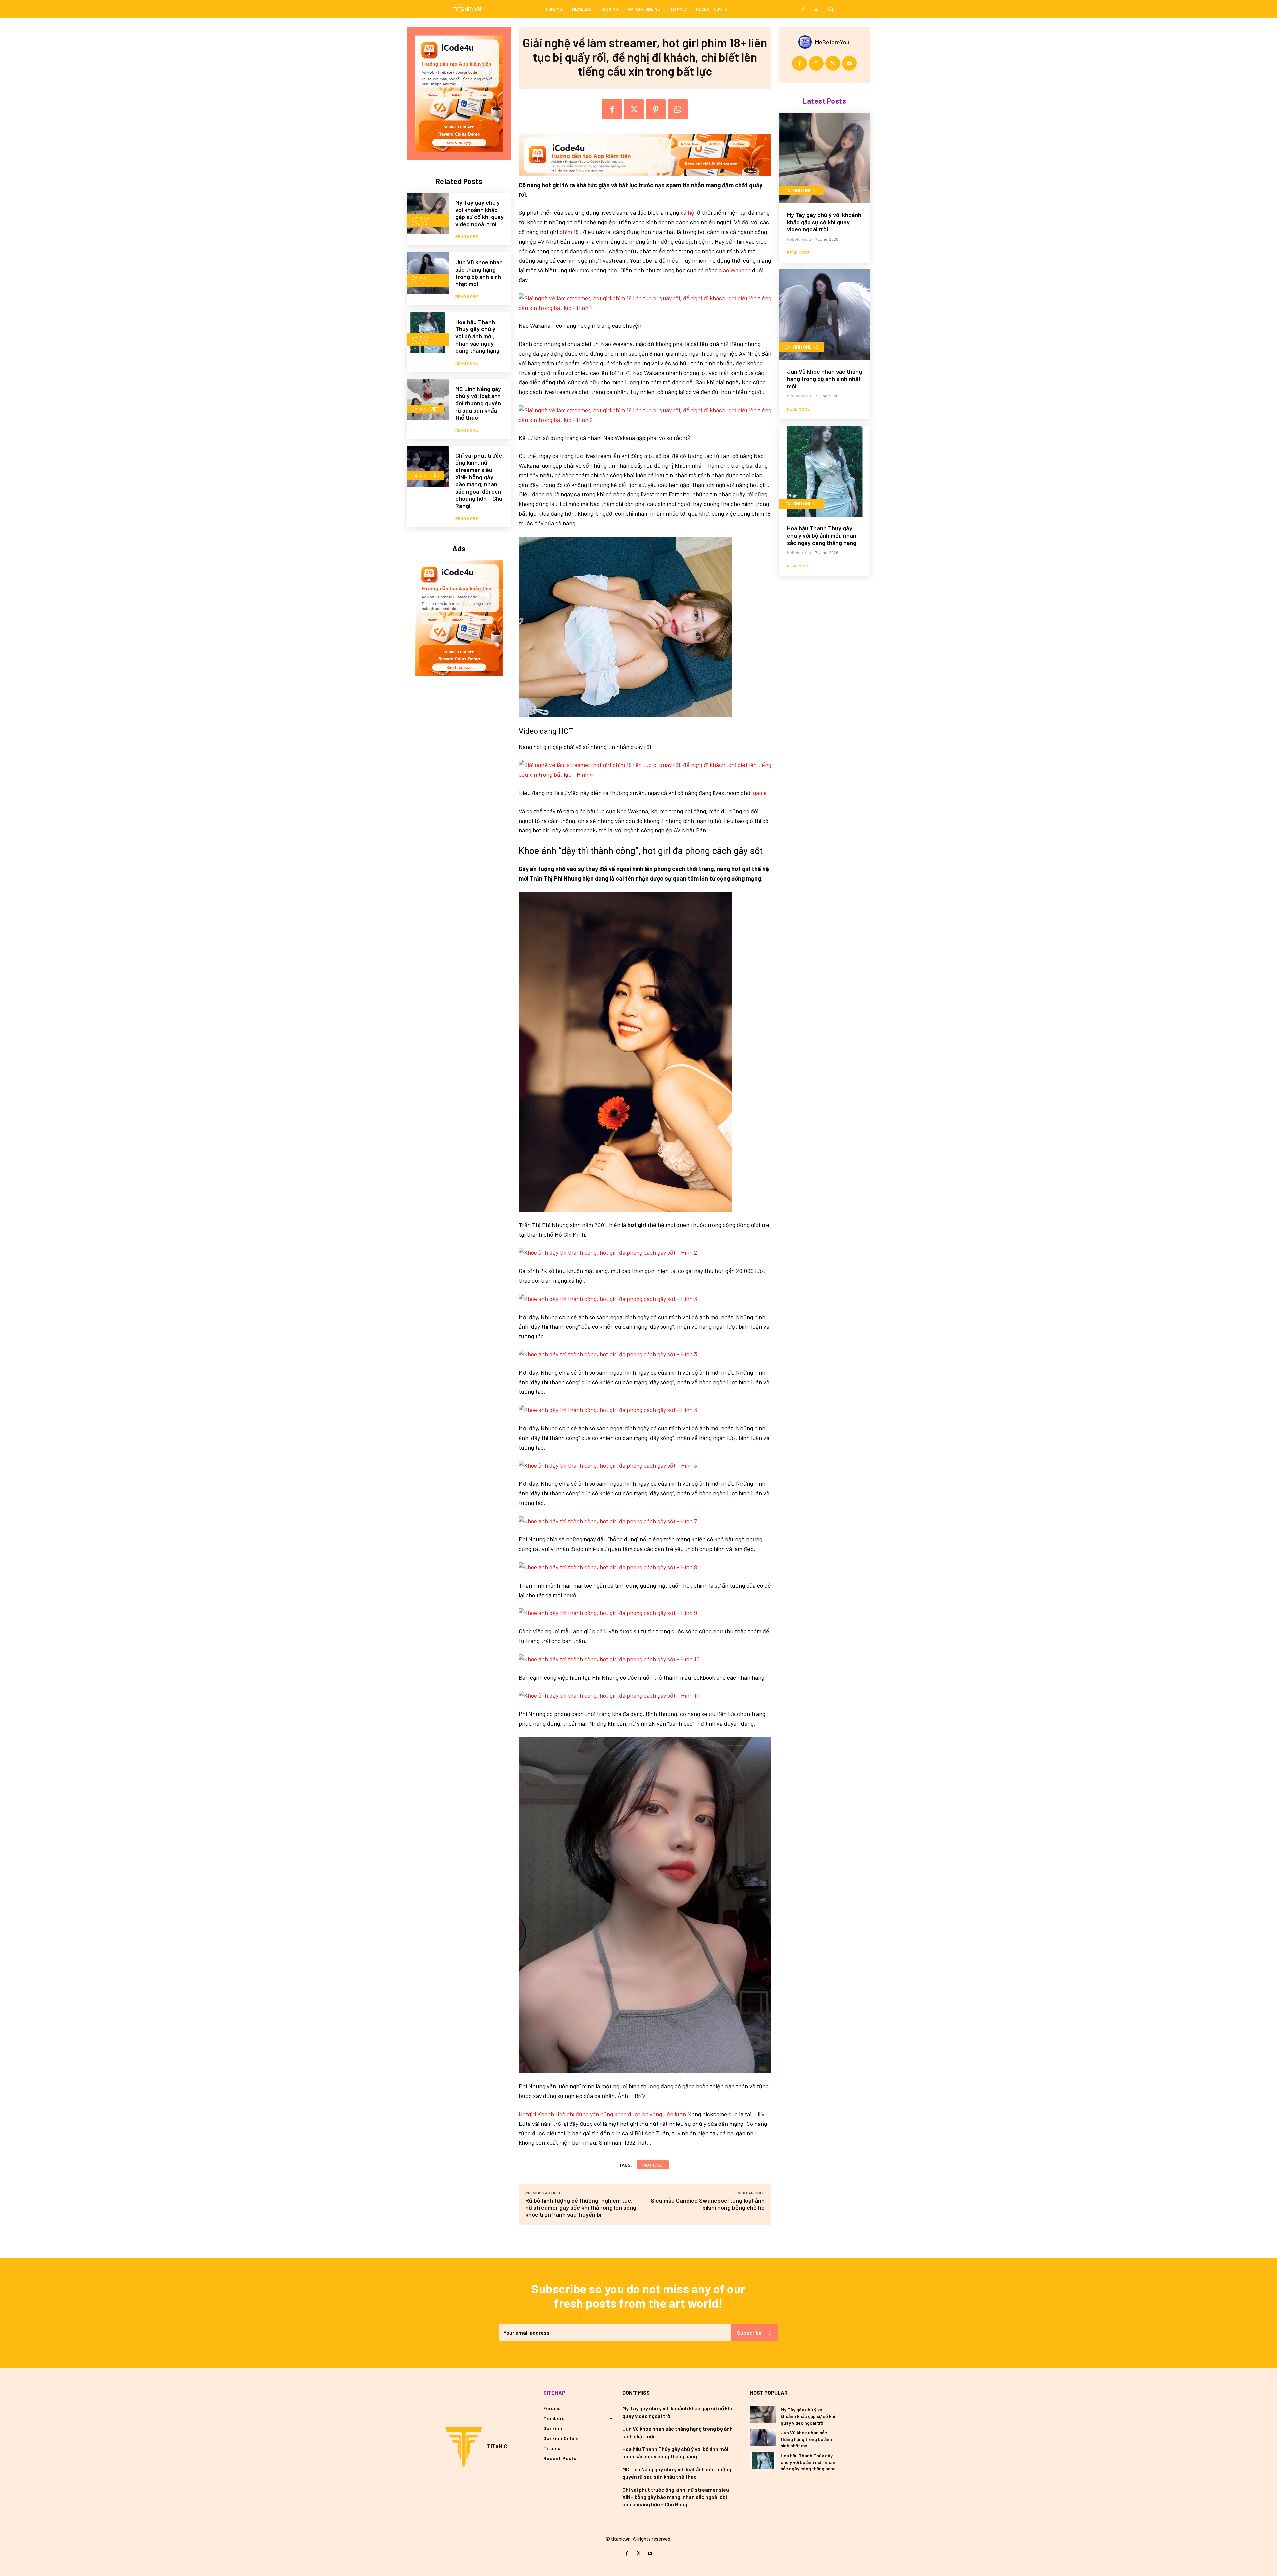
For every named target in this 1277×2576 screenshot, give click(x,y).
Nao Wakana (735, 270)
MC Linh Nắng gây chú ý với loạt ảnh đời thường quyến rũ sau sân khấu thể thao (478, 403)
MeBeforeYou (832, 42)
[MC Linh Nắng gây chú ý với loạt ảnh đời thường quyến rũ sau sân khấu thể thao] (428, 399)
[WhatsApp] (678, 109)
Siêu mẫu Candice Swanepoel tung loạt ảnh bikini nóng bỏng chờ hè (708, 2204)
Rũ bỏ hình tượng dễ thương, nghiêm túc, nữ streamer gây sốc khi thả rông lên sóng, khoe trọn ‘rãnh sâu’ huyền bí (582, 2207)
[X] (634, 109)
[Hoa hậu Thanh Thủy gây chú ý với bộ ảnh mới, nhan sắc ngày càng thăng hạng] (428, 333)
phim (566, 232)
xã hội (688, 212)
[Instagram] (816, 9)
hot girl (653, 2165)
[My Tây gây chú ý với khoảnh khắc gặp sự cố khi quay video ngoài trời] (428, 213)
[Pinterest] (656, 109)
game (760, 793)
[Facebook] (803, 9)
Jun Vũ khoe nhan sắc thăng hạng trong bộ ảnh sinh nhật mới (479, 273)
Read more (467, 236)
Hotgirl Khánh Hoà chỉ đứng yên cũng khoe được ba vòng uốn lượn (602, 2114)
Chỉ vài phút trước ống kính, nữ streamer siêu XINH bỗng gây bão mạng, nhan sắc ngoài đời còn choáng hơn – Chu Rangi (479, 481)
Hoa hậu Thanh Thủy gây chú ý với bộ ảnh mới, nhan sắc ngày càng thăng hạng (477, 336)
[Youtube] (850, 63)
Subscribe (749, 2332)
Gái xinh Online (421, 221)
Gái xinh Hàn (426, 476)
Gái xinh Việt (426, 409)
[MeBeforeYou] (807, 42)
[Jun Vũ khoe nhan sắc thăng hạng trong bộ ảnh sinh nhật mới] (428, 273)
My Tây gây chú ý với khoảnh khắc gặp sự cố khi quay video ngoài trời (480, 213)
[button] (831, 9)
